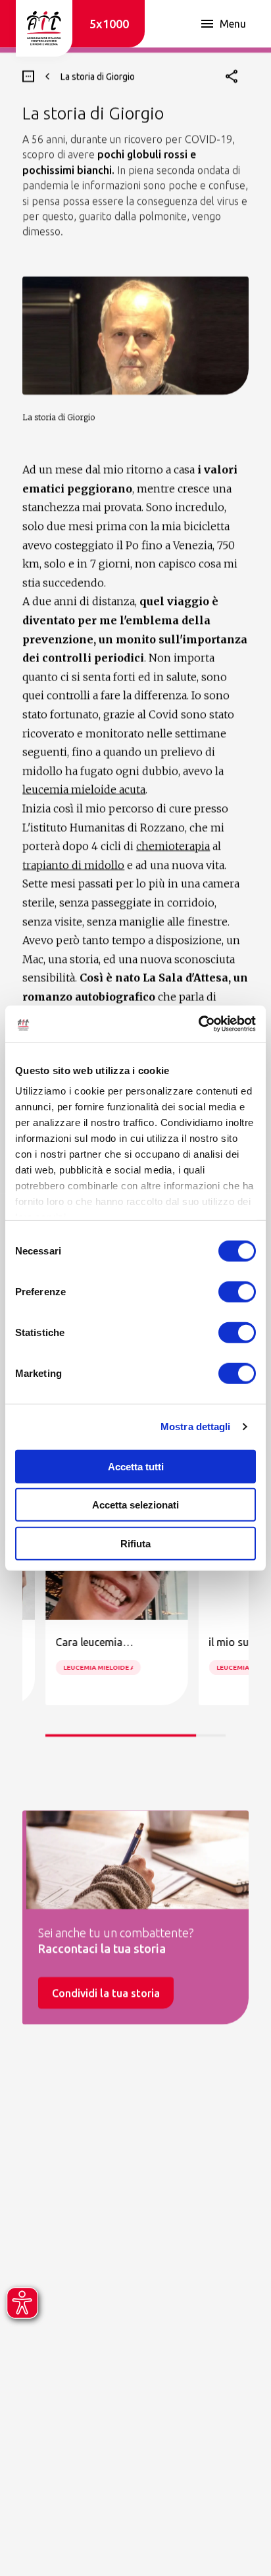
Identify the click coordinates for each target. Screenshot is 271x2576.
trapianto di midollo (73, 865)
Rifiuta (135, 1543)
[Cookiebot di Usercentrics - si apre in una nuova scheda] (198, 1024)
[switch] (237, 1291)
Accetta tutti (136, 1466)
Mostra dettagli (196, 1427)
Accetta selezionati (135, 1505)
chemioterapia (173, 846)
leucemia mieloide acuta (84, 789)
